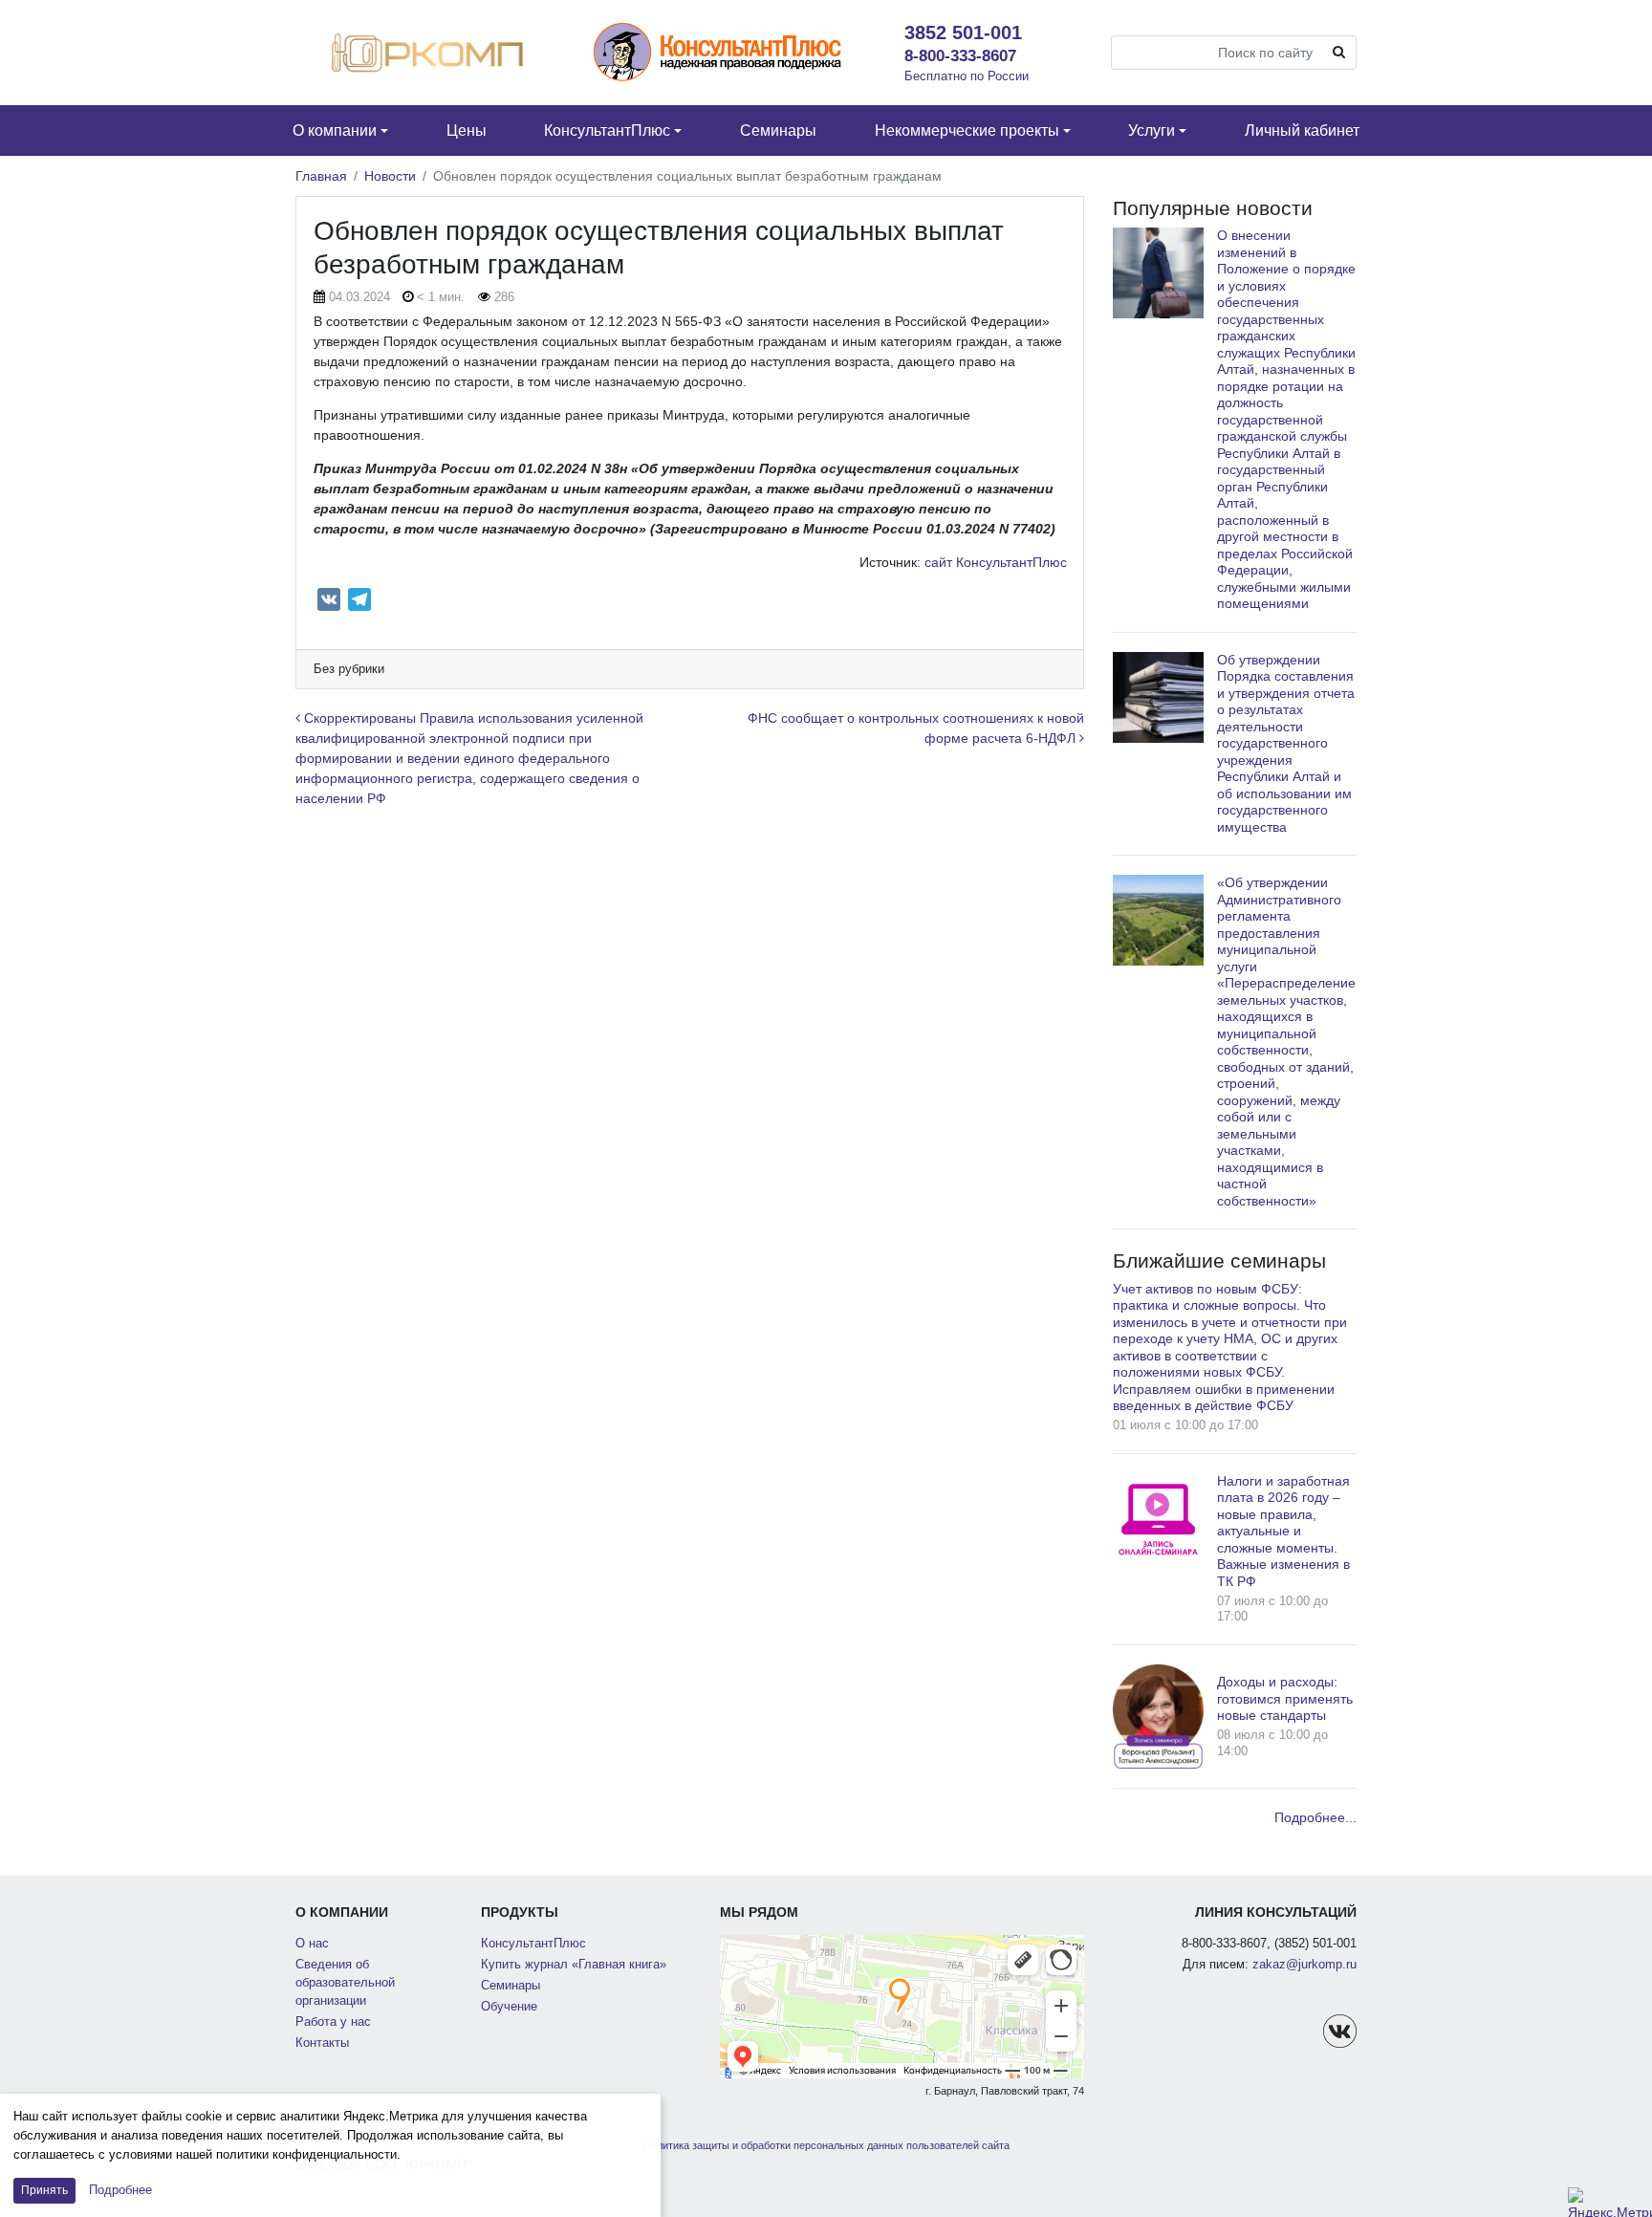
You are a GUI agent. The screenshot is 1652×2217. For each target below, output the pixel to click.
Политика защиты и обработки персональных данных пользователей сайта (826, 2145)
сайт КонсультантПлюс (996, 562)
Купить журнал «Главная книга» (574, 1965)
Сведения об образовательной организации (345, 1983)
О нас (312, 1944)
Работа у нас (333, 2022)
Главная (321, 176)
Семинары (511, 1986)
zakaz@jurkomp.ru (1304, 1965)
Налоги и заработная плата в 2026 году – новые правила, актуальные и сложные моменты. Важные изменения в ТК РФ (1283, 1531)
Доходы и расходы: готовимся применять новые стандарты (1285, 1698)
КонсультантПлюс (533, 1944)
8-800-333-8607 (960, 55)
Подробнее (120, 2190)
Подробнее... (1315, 1817)
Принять (44, 2190)
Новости (390, 176)
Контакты (322, 2043)
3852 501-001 (963, 33)
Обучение (509, 2007)
